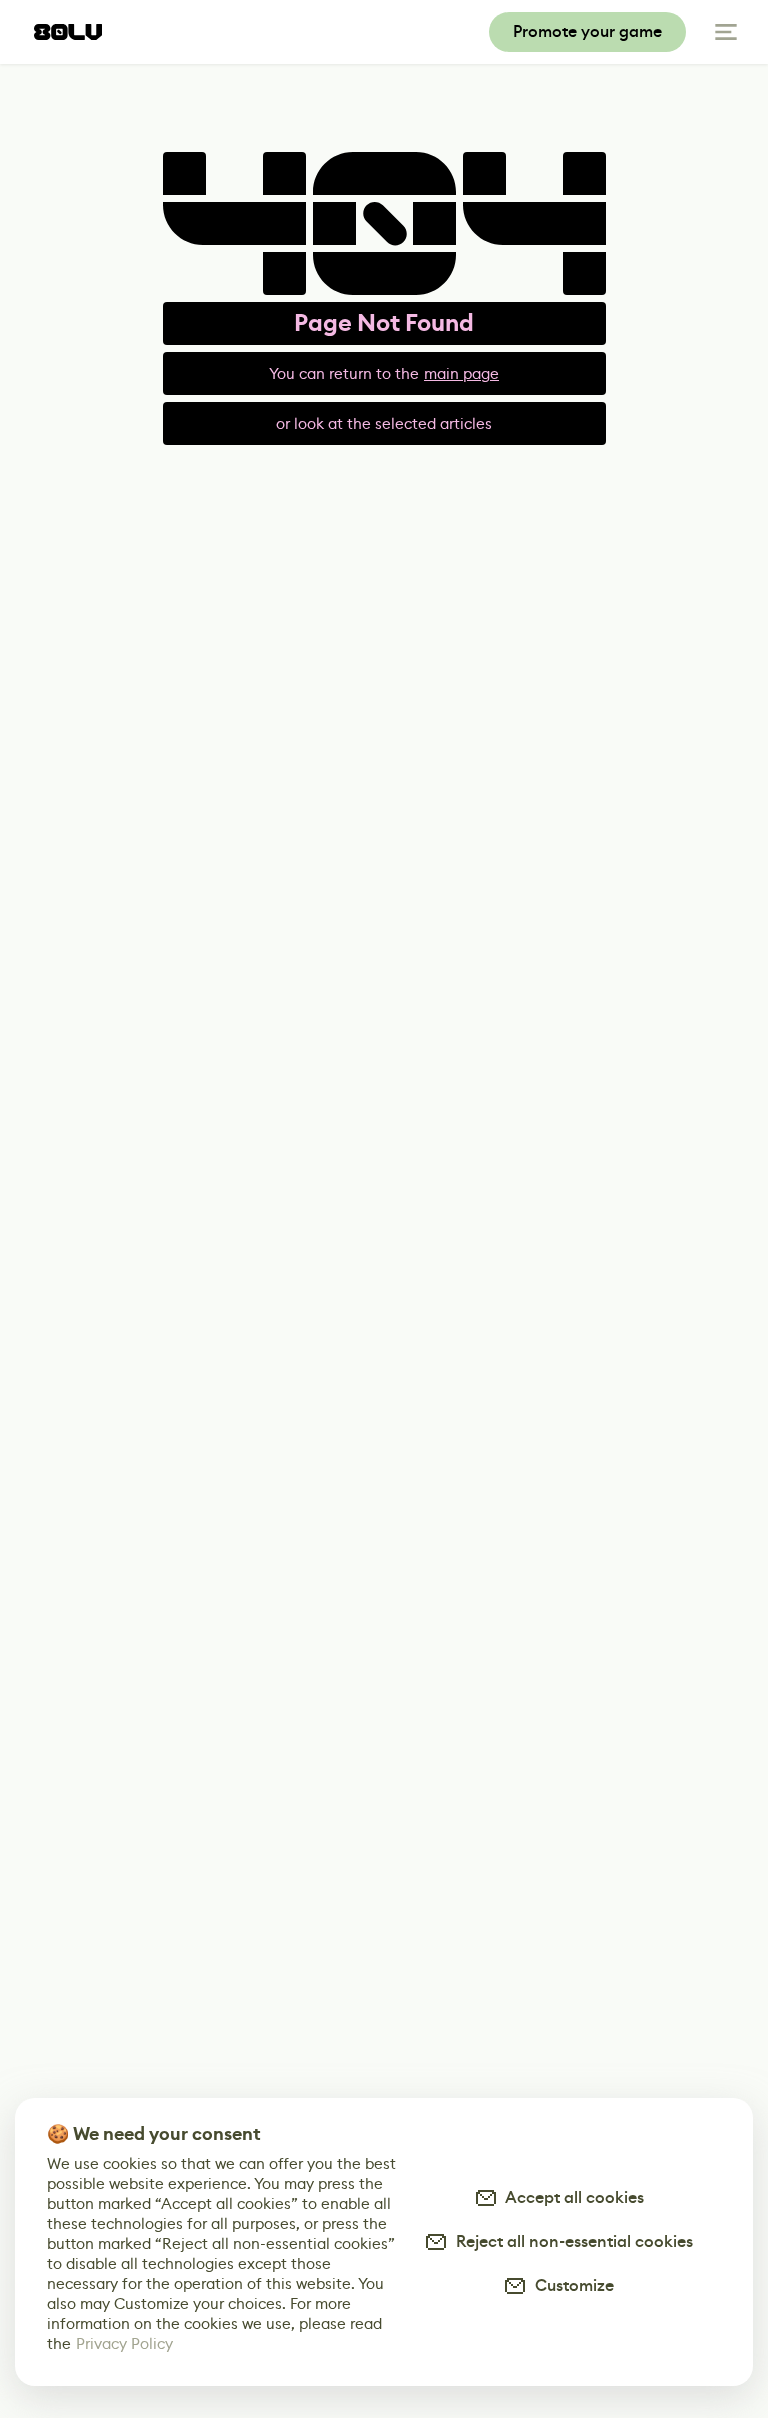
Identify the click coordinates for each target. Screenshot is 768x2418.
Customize (570, 2285)
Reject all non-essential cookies (570, 2241)
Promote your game (587, 31)
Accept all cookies (571, 2197)
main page (461, 373)
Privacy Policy (124, 2343)
